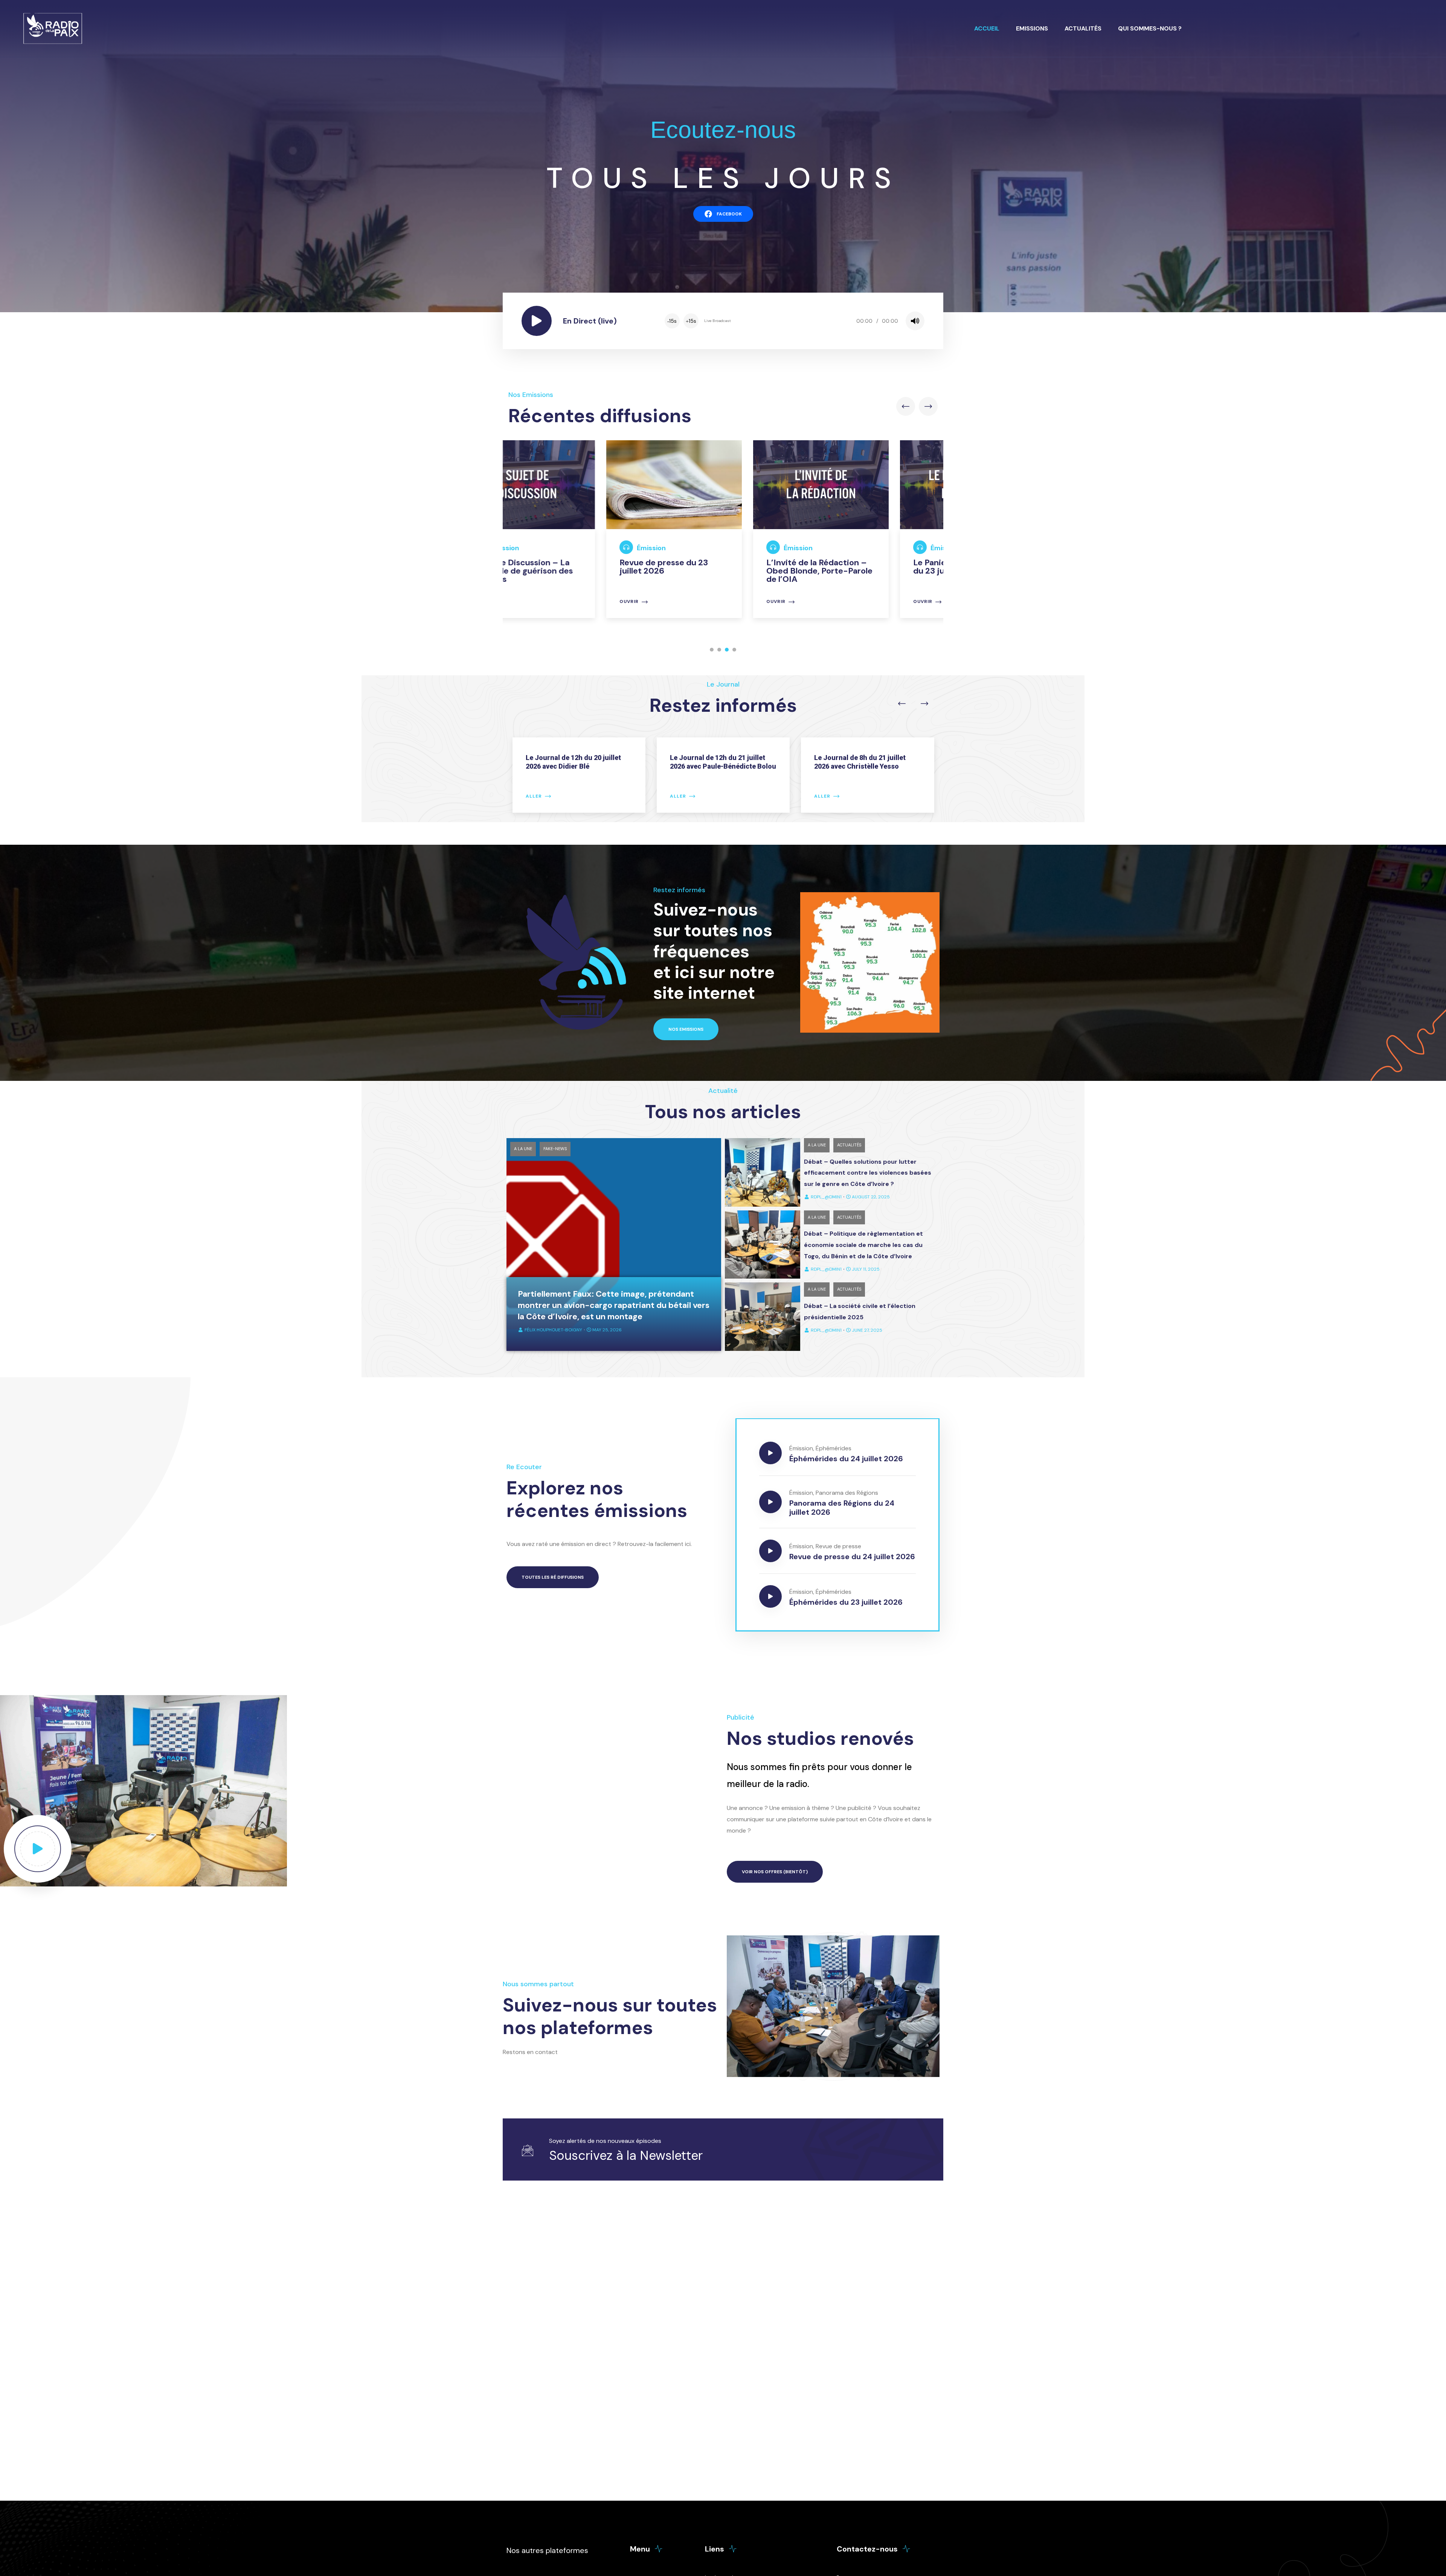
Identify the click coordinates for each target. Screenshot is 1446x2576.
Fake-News (555, 1149)
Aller (534, 796)
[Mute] (915, 321)
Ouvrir (532, 602)
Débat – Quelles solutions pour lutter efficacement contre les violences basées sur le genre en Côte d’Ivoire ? (868, 1173)
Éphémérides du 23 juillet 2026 (846, 1602)
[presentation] (906, 406)
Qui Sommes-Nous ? (1150, 28)
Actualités (1083, 28)
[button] (712, 650)
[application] (794, 321)
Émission (554, 548)
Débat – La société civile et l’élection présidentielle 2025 (860, 1312)
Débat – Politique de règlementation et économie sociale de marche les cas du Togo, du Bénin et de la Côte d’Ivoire (863, 1245)
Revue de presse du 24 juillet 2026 (852, 1557)
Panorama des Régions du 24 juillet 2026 (842, 1508)
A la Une (523, 1149)
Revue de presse (838, 1546)
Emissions (1032, 28)
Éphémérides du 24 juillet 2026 (846, 1459)
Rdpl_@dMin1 (826, 1197)
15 (672, 321)
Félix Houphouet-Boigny (553, 1330)
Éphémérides (834, 1448)
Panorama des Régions (847, 1493)
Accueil (987, 28)
